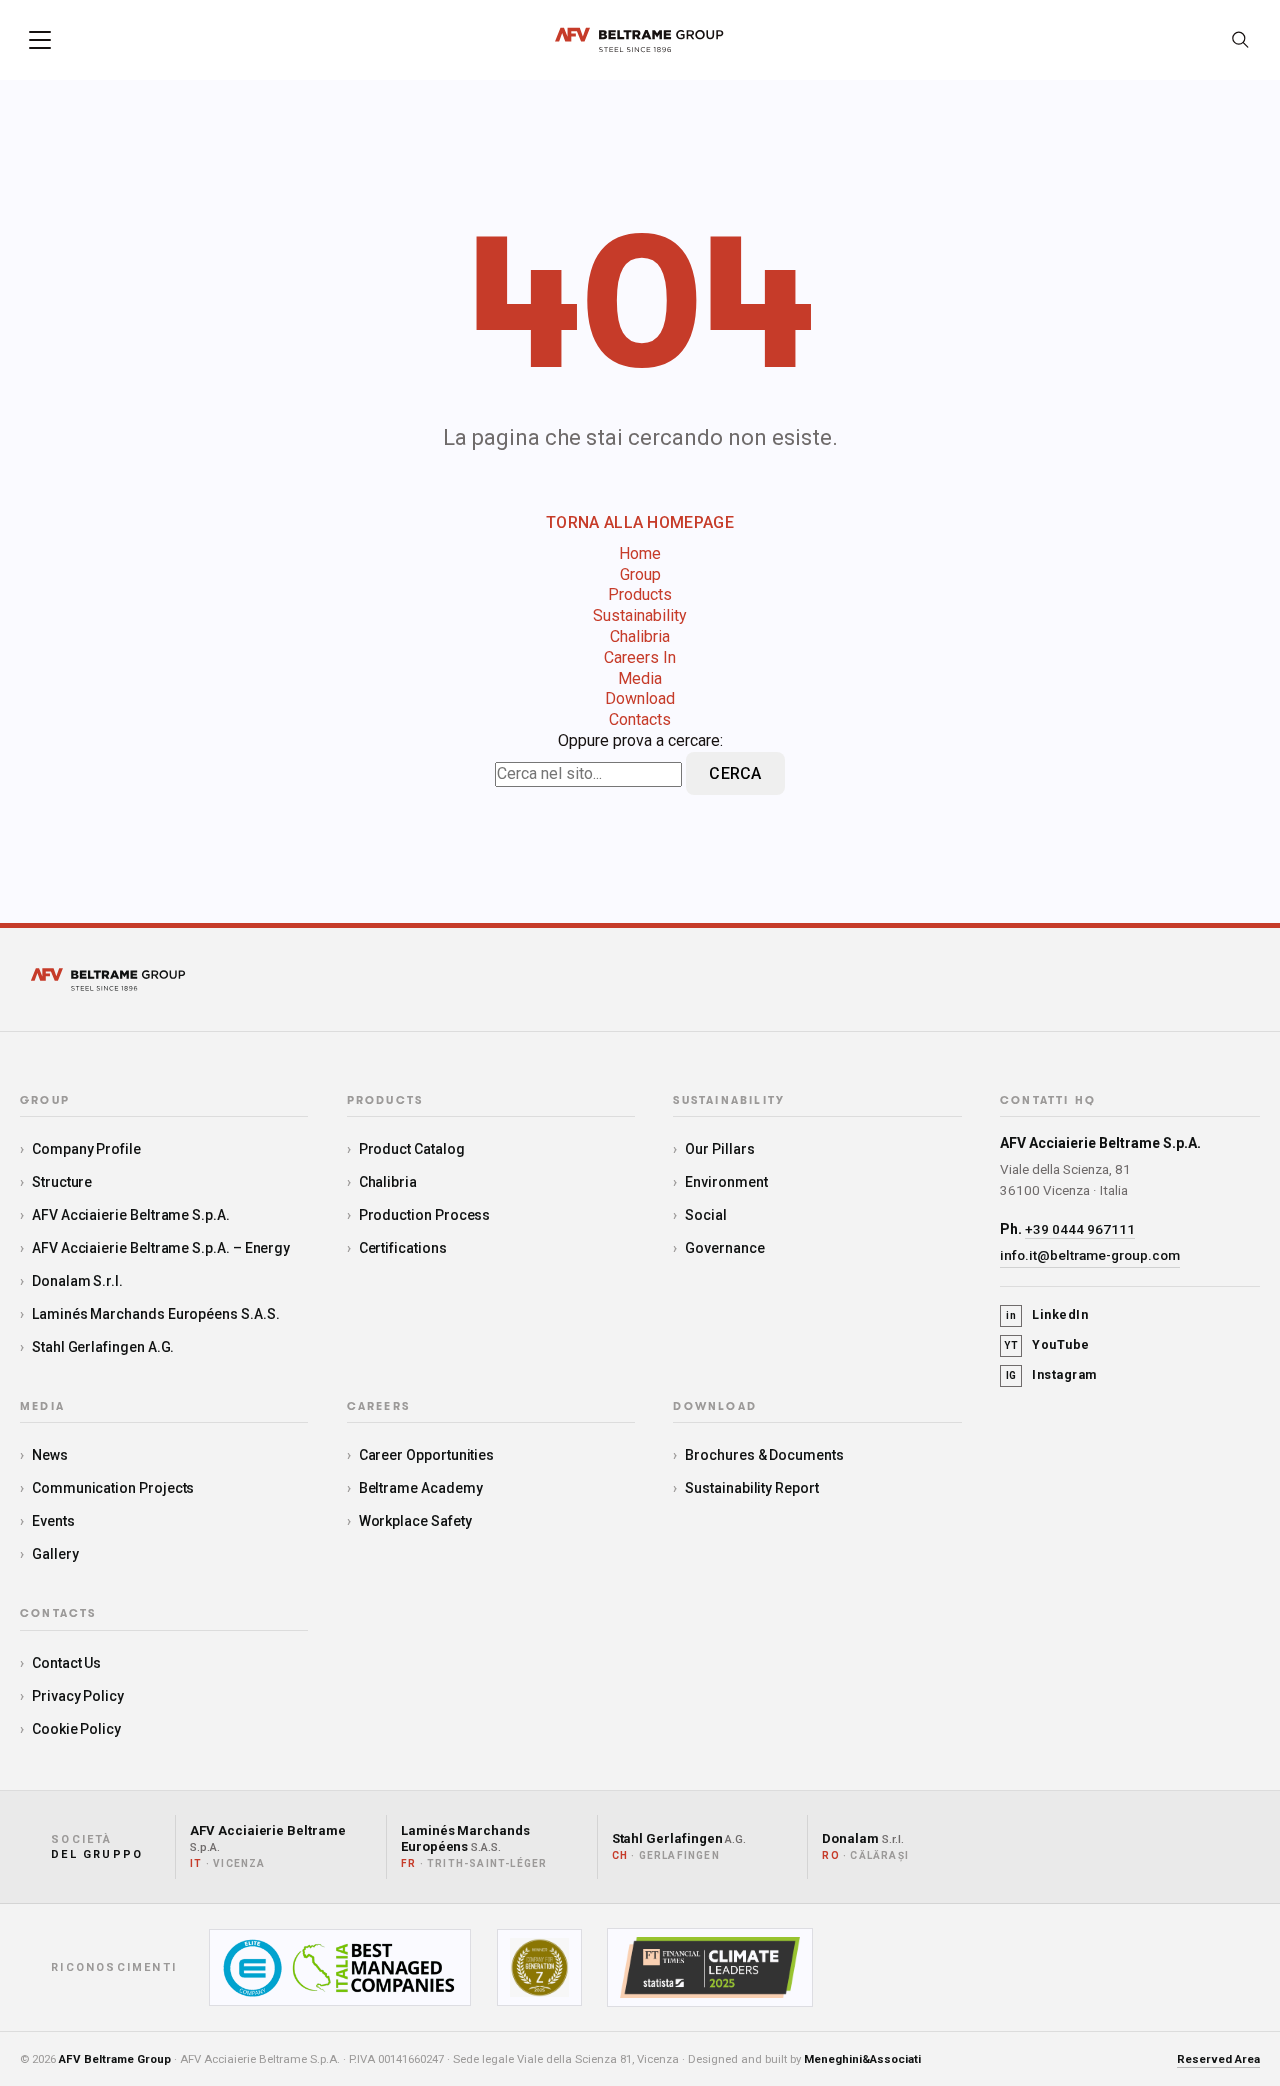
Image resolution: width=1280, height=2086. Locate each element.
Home (640, 553)
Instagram (1051, 1374)
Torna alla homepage (640, 522)
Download (640, 698)
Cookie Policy (76, 1729)
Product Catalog (412, 1149)
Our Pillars (719, 1149)
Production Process (425, 1215)
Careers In (640, 657)
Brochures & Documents (764, 1455)
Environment (726, 1182)
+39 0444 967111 (1080, 1229)
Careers (378, 1407)
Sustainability (640, 615)
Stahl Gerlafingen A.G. (103, 1347)
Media (640, 678)
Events (53, 1521)
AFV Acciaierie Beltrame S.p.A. (131, 1215)
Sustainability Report (752, 1488)
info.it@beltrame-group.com (1090, 1255)
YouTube (1047, 1344)
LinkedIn (1047, 1314)
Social (706, 1215)
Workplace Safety (415, 1521)
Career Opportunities (427, 1455)
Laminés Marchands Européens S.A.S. (156, 1314)
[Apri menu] (40, 40)
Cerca (735, 773)
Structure (62, 1182)
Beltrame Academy (421, 1488)
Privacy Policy (78, 1696)
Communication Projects (113, 1488)
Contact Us (66, 1663)
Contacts (640, 719)
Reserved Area (1218, 2059)
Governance (724, 1248)
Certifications (403, 1248)
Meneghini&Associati (862, 2059)
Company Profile (86, 1149)
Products (640, 594)
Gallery (55, 1554)
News (50, 1455)
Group (640, 574)
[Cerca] (1240, 40)
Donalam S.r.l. (77, 1281)
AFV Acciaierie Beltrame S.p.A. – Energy (161, 1248)
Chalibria (640, 636)
